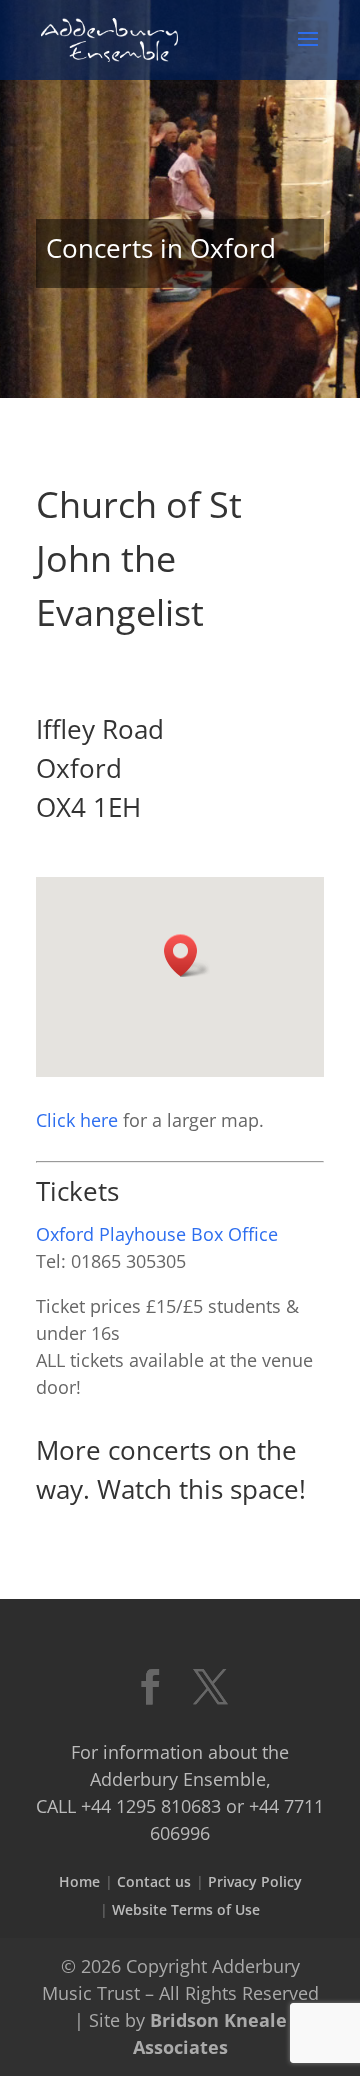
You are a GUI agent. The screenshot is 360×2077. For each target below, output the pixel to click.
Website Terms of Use (186, 1909)
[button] (187, 955)
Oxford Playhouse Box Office (157, 1234)
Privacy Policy (255, 1881)
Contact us (154, 1881)
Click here (77, 1120)
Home (79, 1881)
